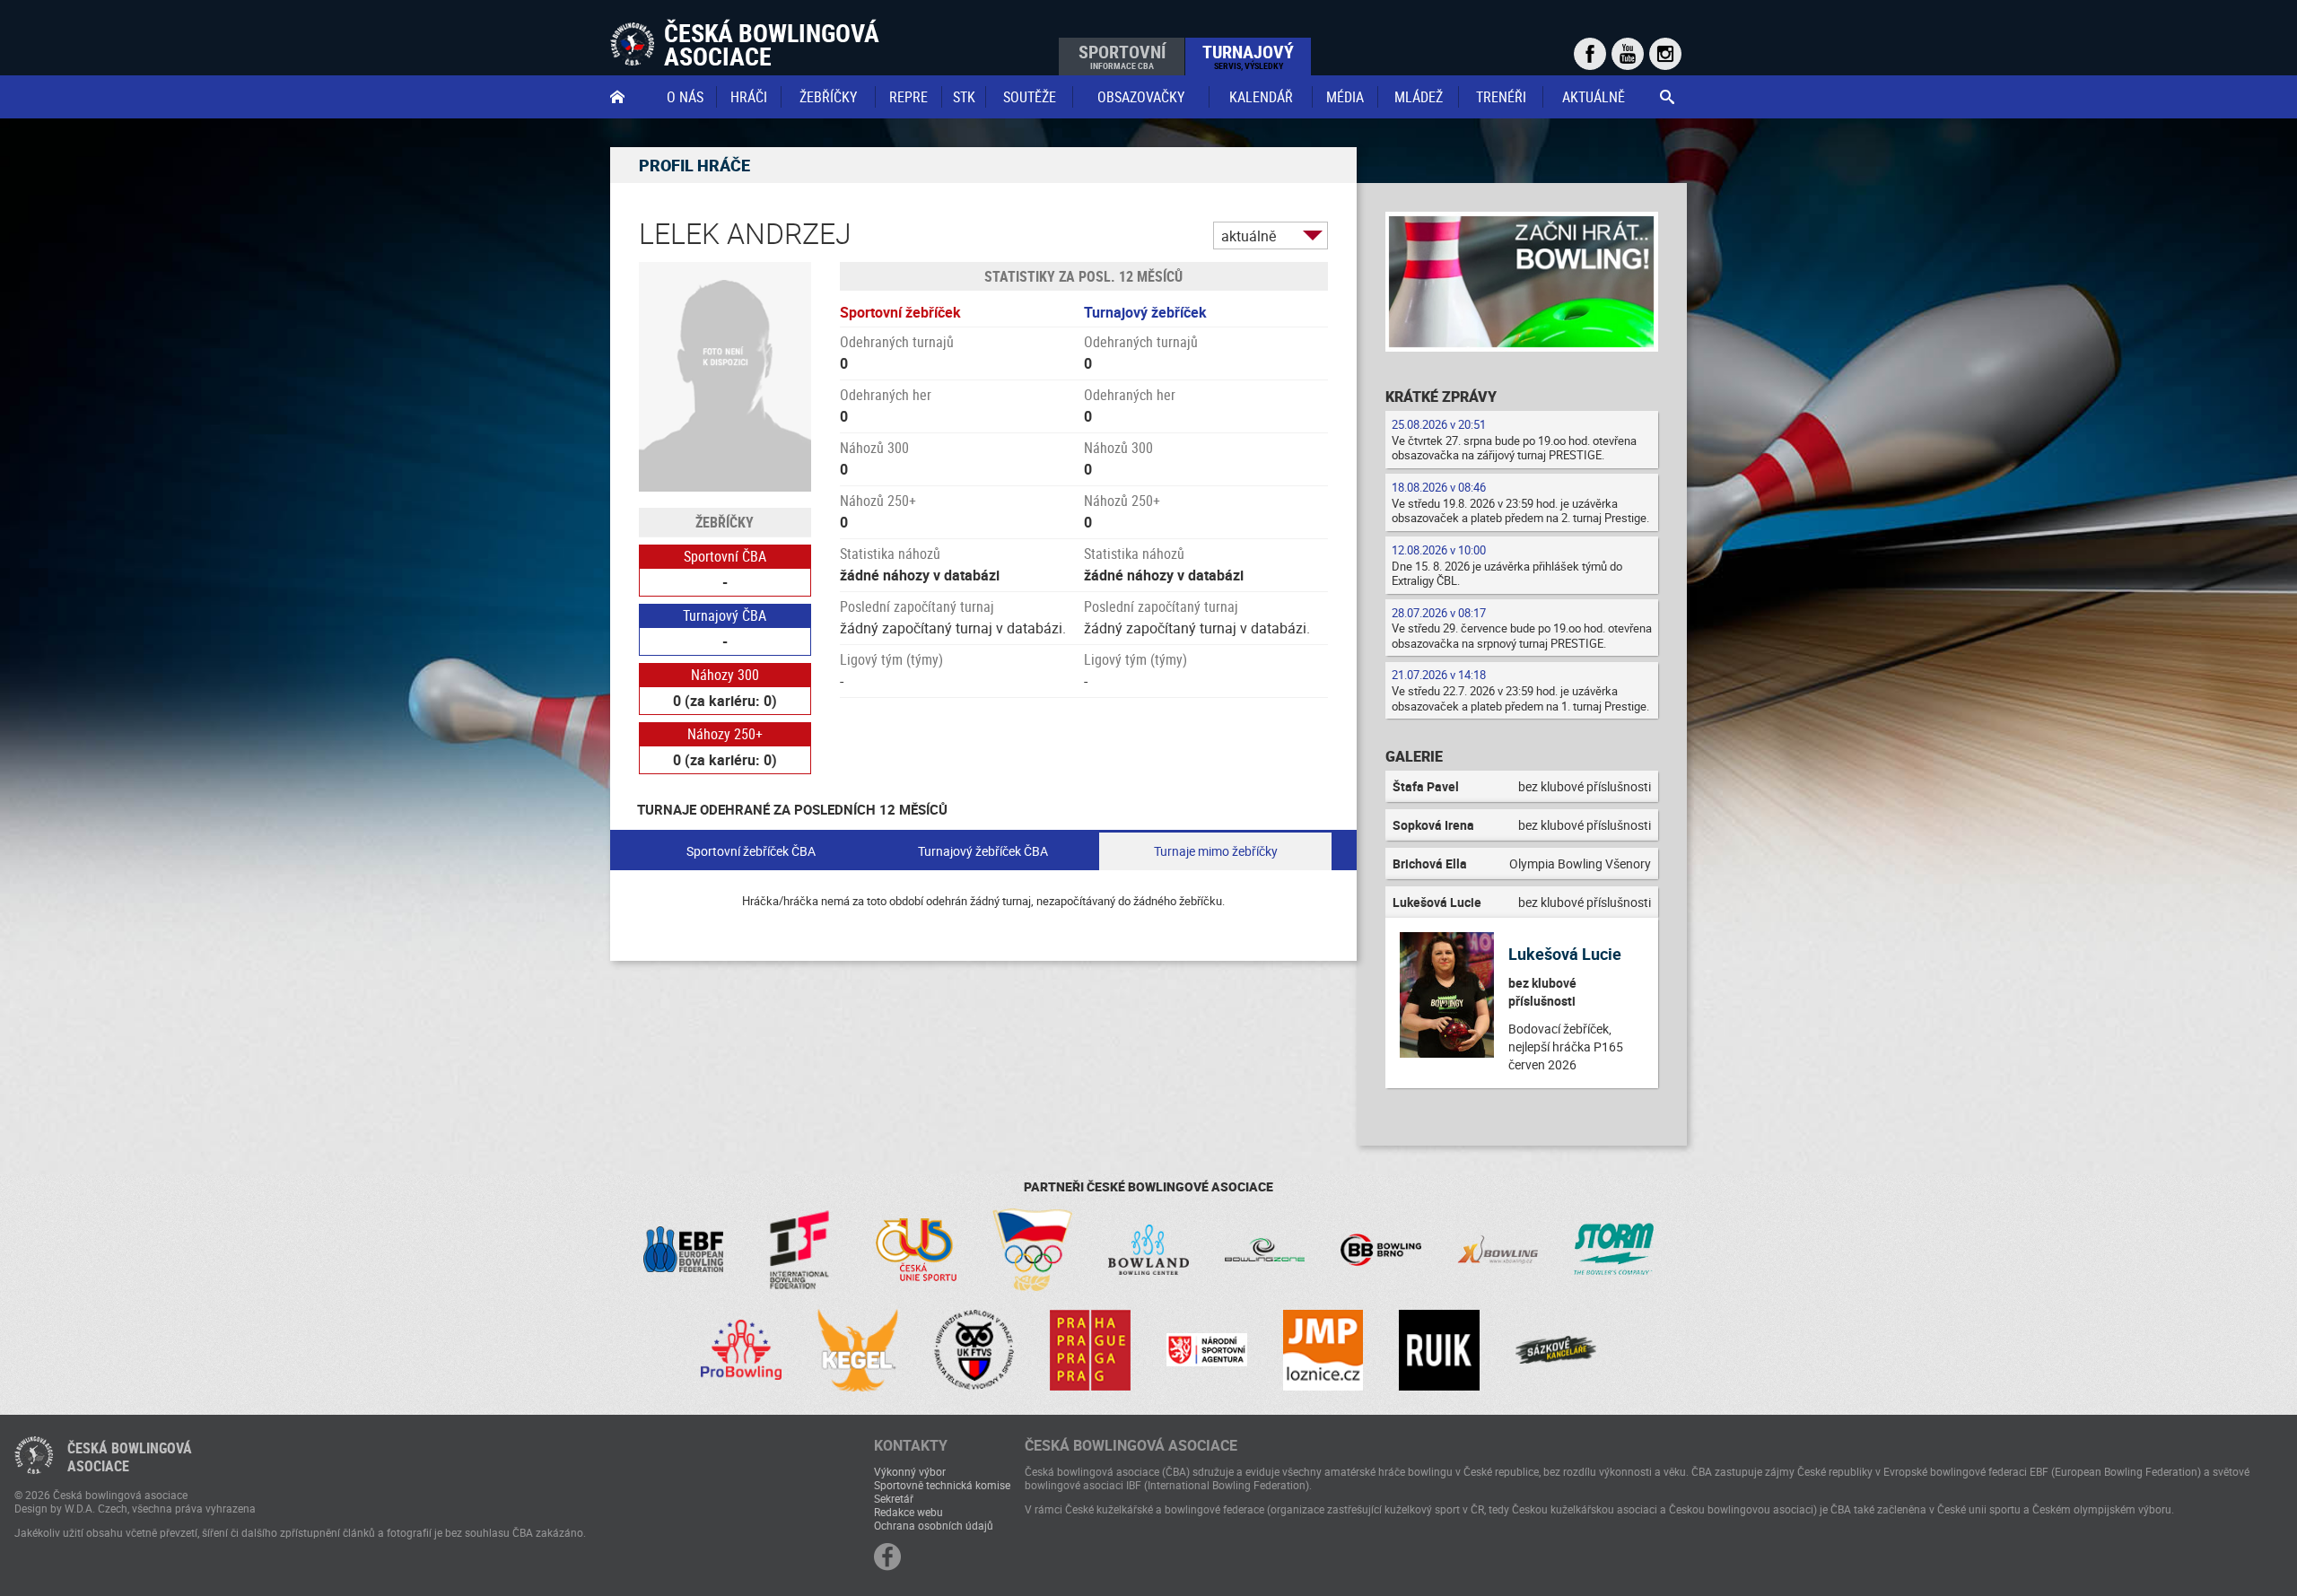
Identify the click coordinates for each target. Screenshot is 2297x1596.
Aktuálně (1594, 97)
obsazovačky (1141, 97)
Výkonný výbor (910, 1471)
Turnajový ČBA (725, 615)
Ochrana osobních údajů (934, 1525)
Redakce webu (908, 1512)
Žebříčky (828, 97)
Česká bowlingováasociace (130, 1457)
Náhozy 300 (725, 675)
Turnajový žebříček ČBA (983, 851)
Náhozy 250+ (725, 734)
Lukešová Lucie (1565, 954)
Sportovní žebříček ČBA (751, 851)
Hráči (749, 97)
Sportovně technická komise (942, 1485)
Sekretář (894, 1498)
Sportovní (1122, 56)
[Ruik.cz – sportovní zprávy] (1439, 1350)
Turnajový (1248, 56)
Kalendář (1261, 97)
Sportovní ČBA (725, 556)
